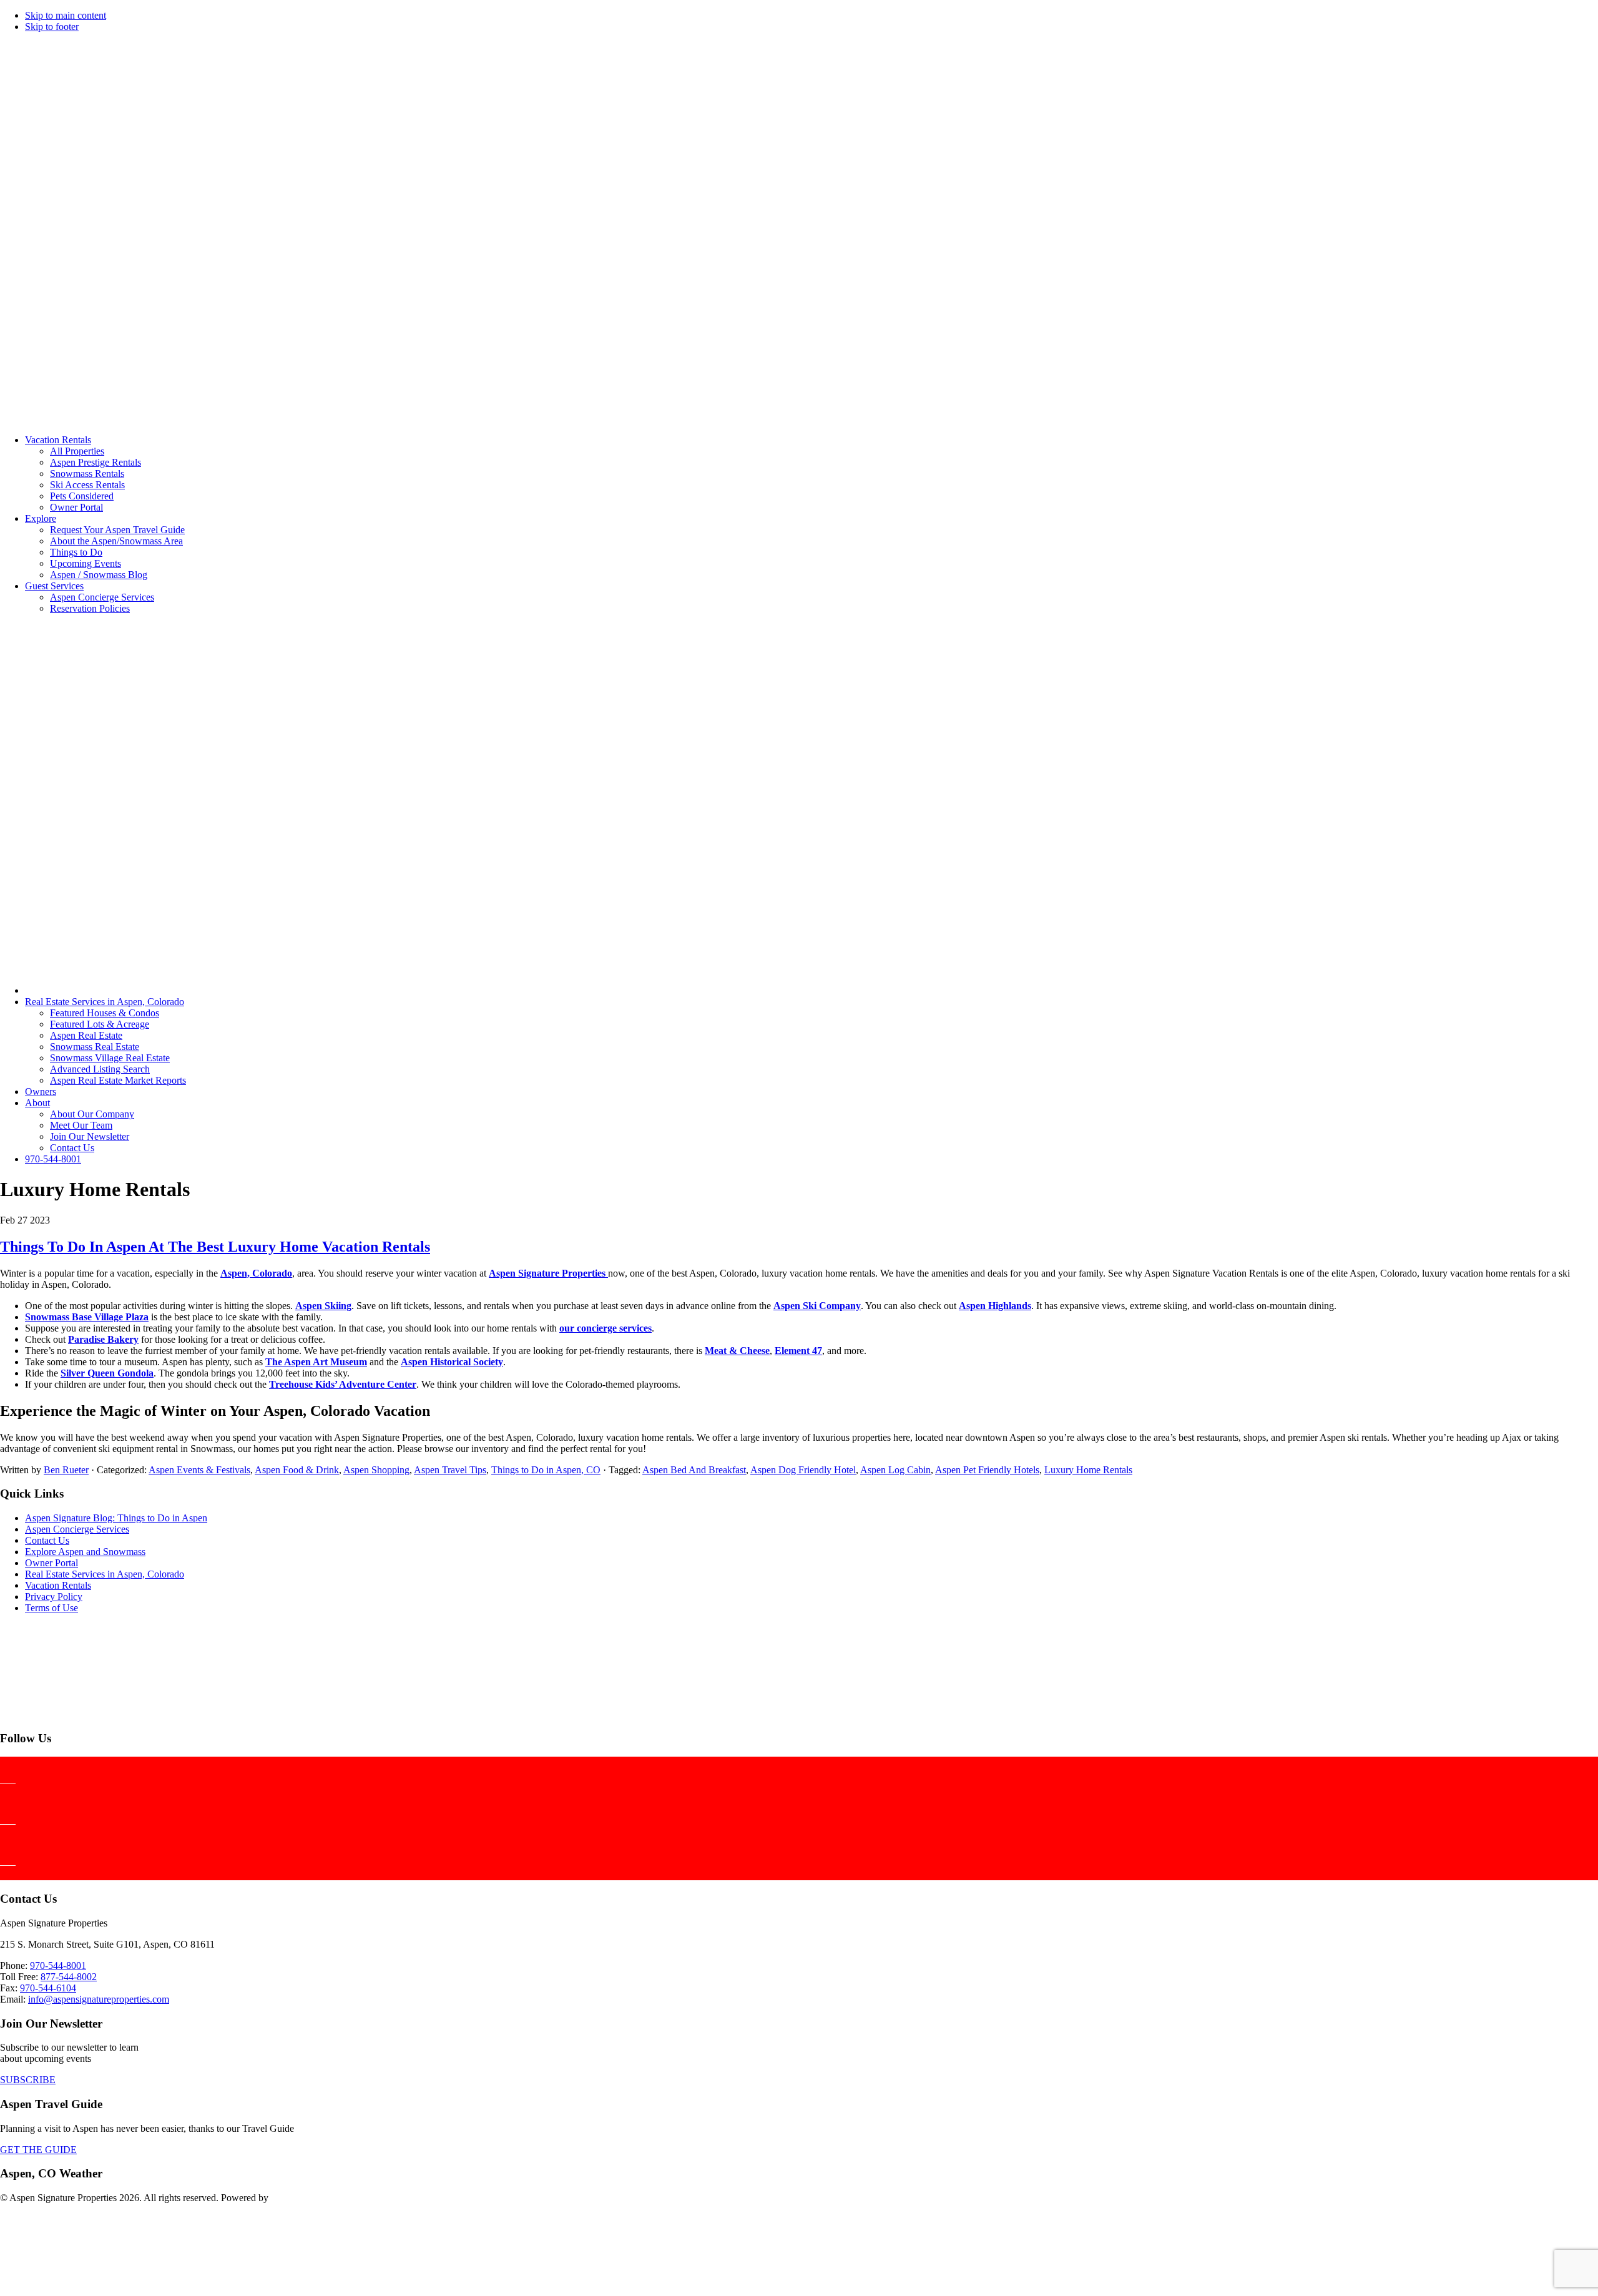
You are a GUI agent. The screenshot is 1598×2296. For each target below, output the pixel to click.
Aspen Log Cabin (895, 1470)
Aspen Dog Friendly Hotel (803, 1470)
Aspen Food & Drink (297, 1470)
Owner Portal (51, 1563)
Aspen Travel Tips (450, 1470)
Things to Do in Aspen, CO (546, 1470)
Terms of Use (51, 1608)
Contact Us (47, 1540)
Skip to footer (52, 27)
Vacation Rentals (58, 1585)
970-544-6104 (48, 1988)
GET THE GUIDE (38, 2150)
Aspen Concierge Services (77, 1529)
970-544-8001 (58, 1965)
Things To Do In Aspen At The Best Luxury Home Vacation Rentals (215, 1247)
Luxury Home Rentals (1088, 1470)
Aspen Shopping (376, 1470)
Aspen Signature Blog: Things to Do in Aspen (116, 1518)
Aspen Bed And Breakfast (694, 1470)
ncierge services (619, 1328)
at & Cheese (744, 1351)
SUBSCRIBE (28, 2080)
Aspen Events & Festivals (199, 1470)
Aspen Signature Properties (548, 1273)
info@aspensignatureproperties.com (99, 1999)
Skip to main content (66, 15)
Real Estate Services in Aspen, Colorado (105, 1574)
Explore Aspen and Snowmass (85, 1552)
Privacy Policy (54, 1597)
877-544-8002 (69, 1977)
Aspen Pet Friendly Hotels (987, 1470)
